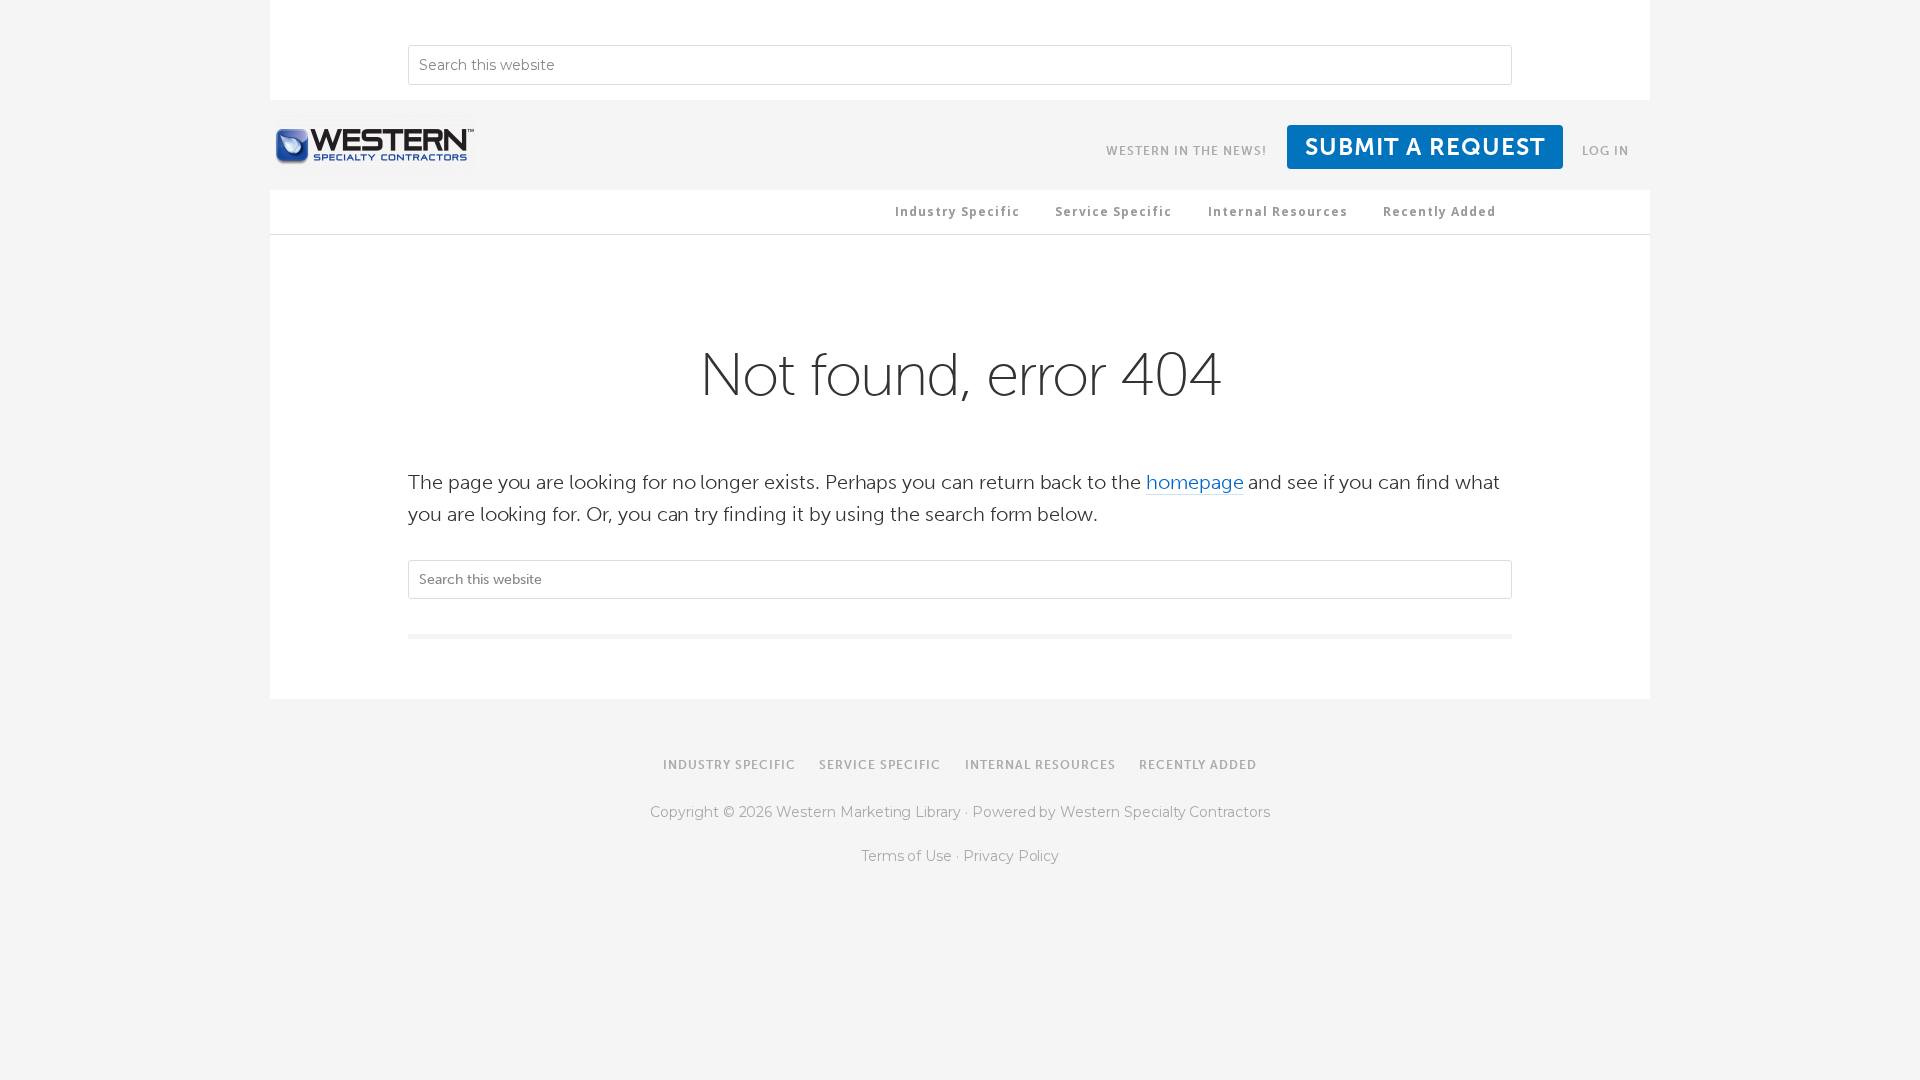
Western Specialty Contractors (1165, 812)
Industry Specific (729, 765)
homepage (1195, 482)
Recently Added (1198, 765)
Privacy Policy (1011, 856)
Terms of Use (908, 856)
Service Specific (880, 765)
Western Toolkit (375, 145)
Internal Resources (1040, 765)
